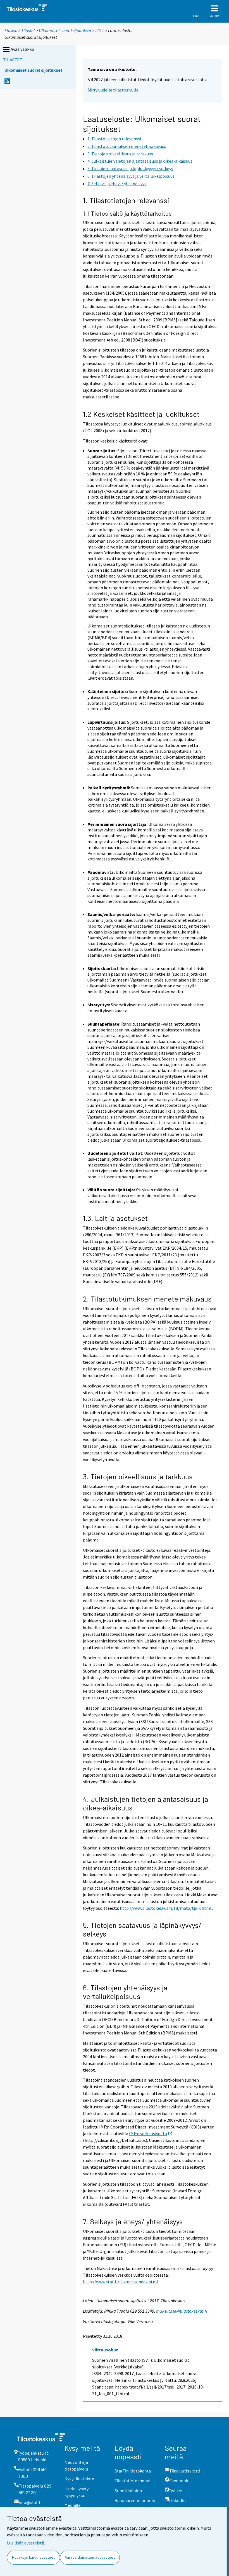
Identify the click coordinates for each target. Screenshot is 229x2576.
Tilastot (28, 30)
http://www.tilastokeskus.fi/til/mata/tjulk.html (166, 1908)
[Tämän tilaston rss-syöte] (7, 83)
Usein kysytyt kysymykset (77, 2492)
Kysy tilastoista (79, 2478)
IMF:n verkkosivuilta (148, 2134)
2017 (100, 30)
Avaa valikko (22, 49)
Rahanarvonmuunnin (135, 2500)
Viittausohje (105, 2350)
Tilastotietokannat (133, 2480)
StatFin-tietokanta (133, 2471)
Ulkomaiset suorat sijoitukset (65, 30)
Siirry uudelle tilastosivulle (113, 90)
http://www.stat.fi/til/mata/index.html (121, 2282)
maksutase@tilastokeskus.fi (182, 2311)
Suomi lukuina (128, 2490)
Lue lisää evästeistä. (26, 2543)
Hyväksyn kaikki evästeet (33, 2557)
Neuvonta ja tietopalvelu (76, 2465)
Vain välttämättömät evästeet (90, 2557)
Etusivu (11, 30)
